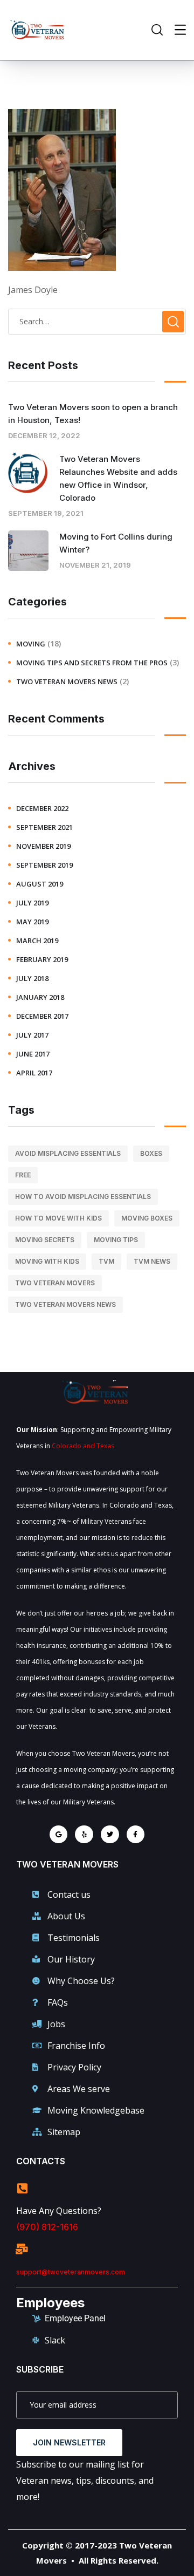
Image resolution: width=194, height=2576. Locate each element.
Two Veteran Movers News (67, 682)
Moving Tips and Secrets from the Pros (92, 663)
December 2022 (42, 808)
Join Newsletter (69, 2442)
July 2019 (32, 903)
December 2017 (42, 1016)
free (23, 1175)
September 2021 (44, 827)
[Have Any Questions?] (22, 2189)
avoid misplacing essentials (68, 1153)
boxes (151, 1153)
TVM (106, 1261)
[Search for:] (97, 321)
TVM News (152, 1261)
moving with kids (47, 1261)
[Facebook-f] (136, 1835)
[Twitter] (110, 1835)
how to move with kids (58, 1218)
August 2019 (40, 884)
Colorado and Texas (83, 1446)
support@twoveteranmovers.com (71, 2272)
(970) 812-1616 (47, 2227)
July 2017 (32, 1035)
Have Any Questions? (59, 2211)
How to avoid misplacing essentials (83, 1197)
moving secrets (45, 1240)
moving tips (116, 1240)
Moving (31, 644)
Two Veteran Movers (55, 1283)
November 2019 (43, 846)
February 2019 (42, 959)
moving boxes (147, 1218)
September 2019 (44, 865)
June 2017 (33, 1054)
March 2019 (37, 941)
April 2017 (34, 1073)
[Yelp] (84, 1835)
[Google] (59, 1835)
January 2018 (40, 997)
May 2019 (32, 922)
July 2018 (32, 978)
